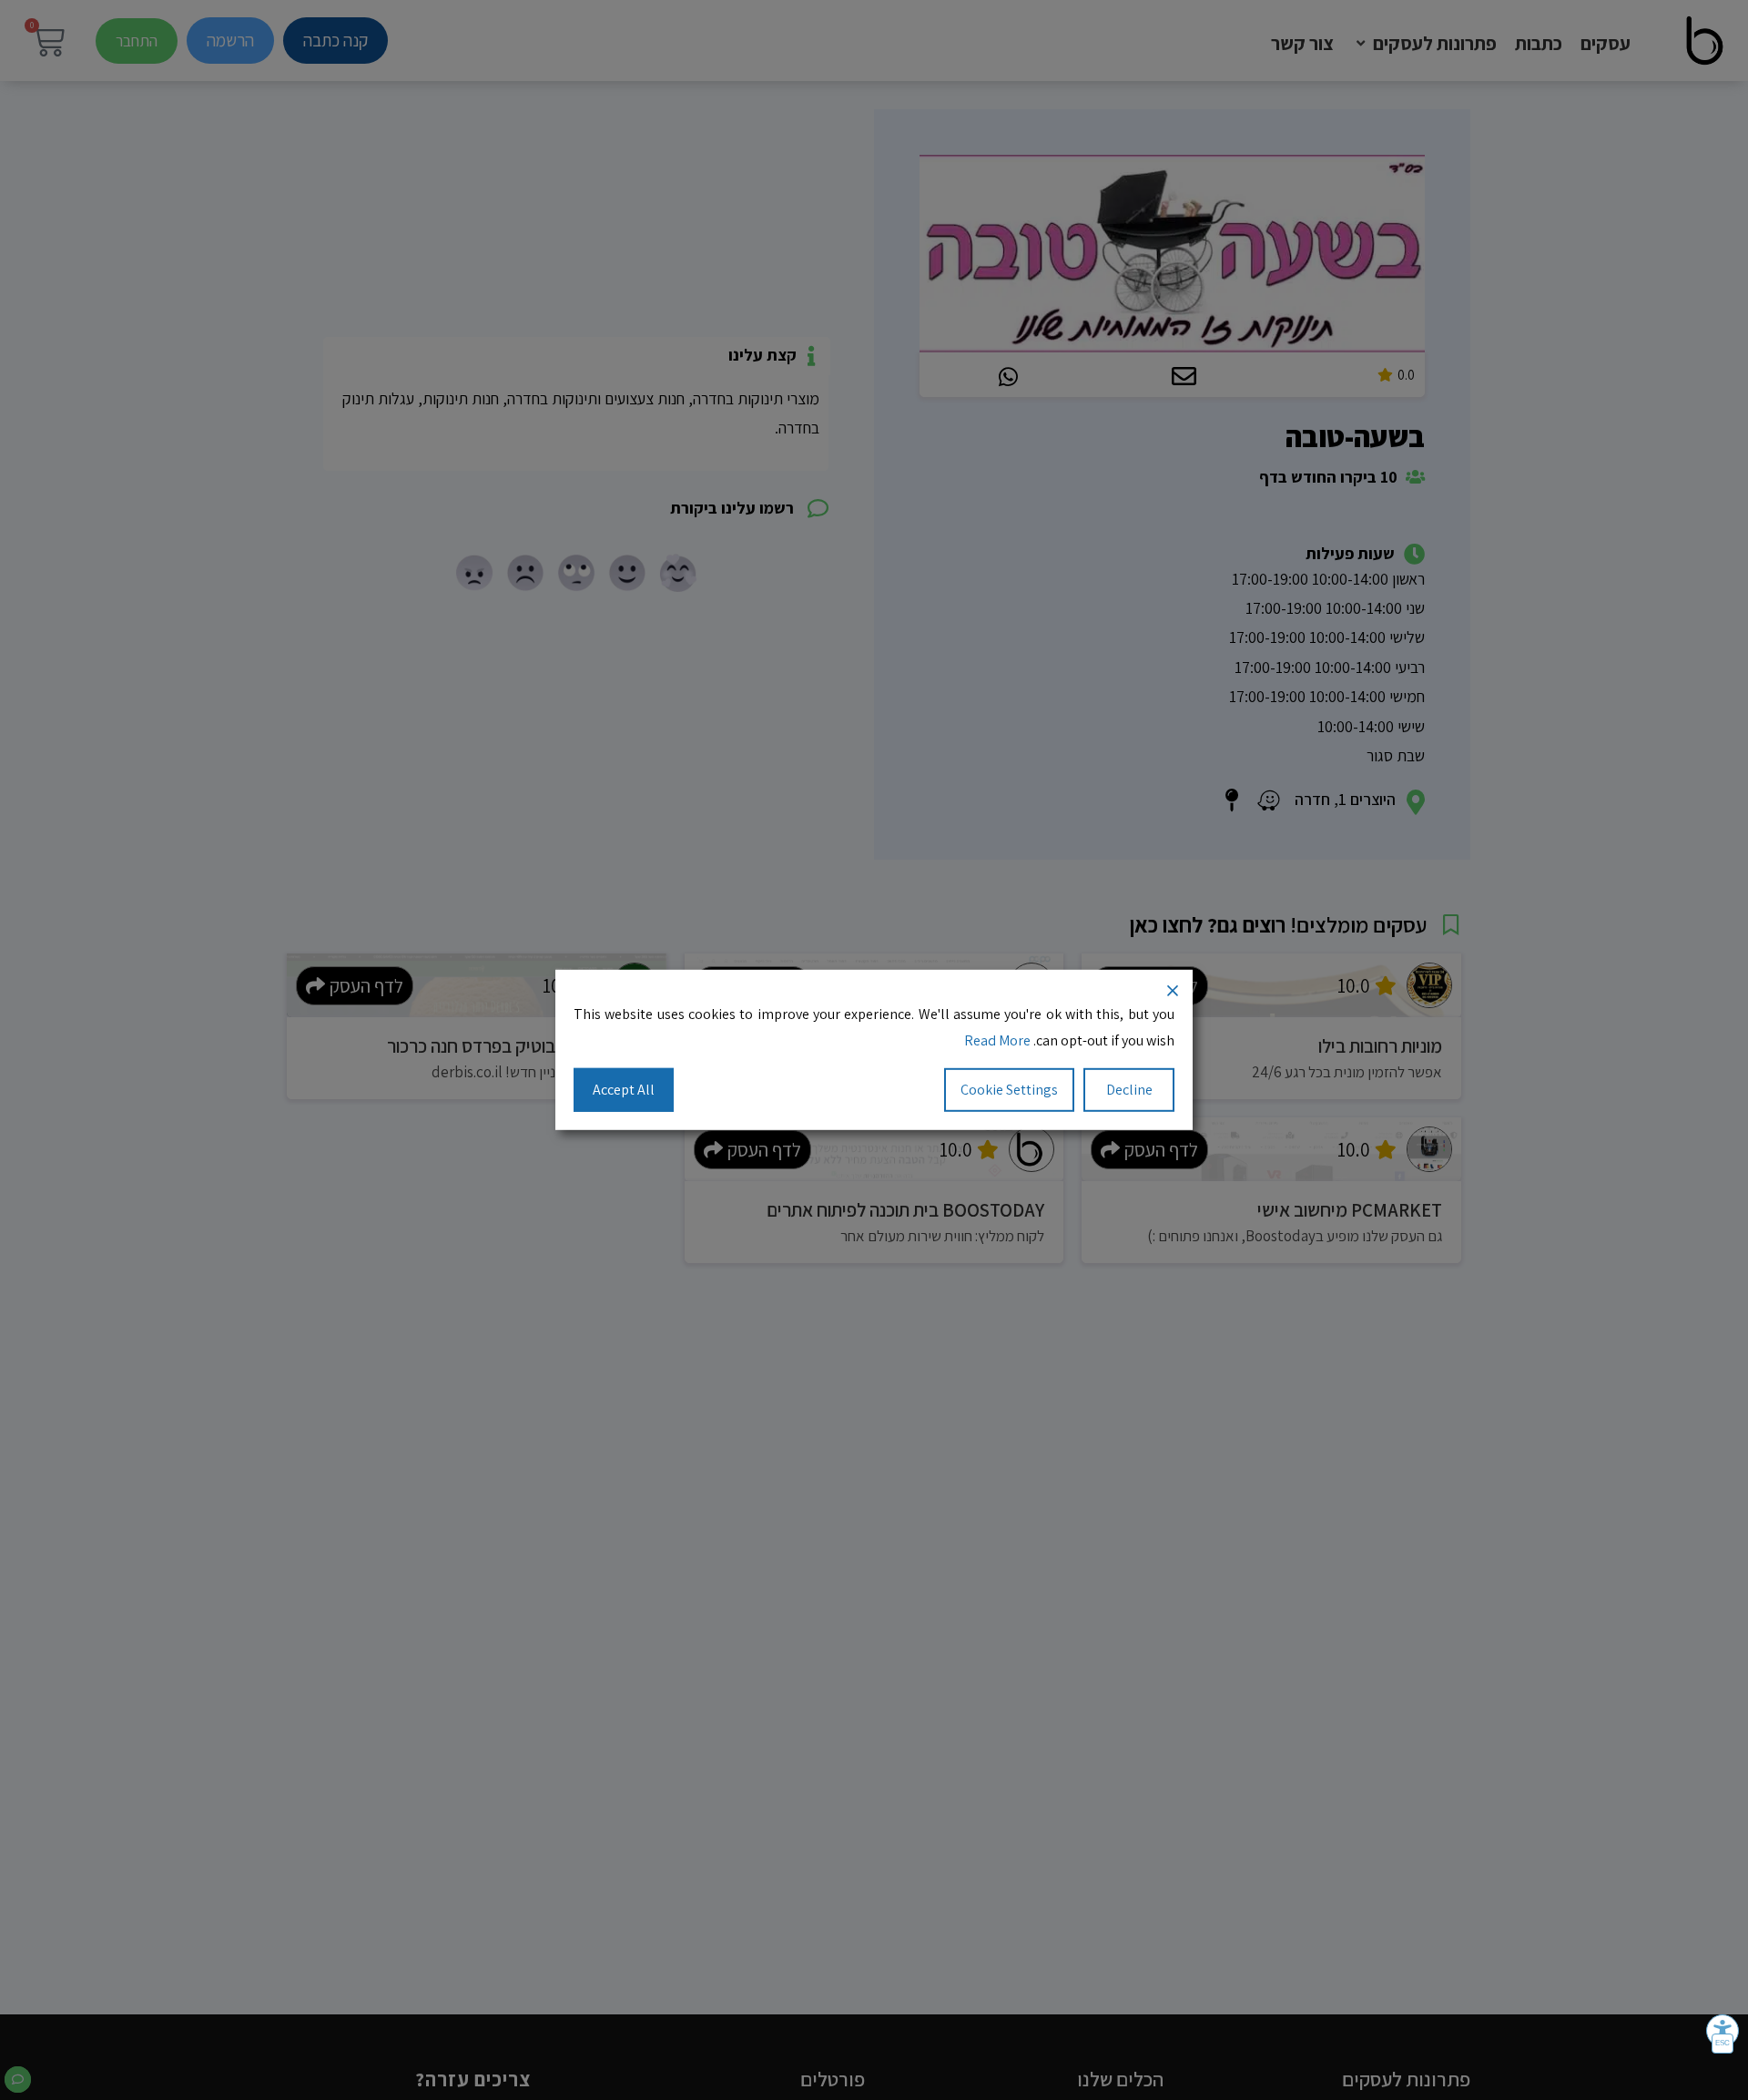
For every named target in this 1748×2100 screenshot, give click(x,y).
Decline (1129, 1089)
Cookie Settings (1009, 1089)
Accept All (624, 1089)
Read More (997, 1040)
